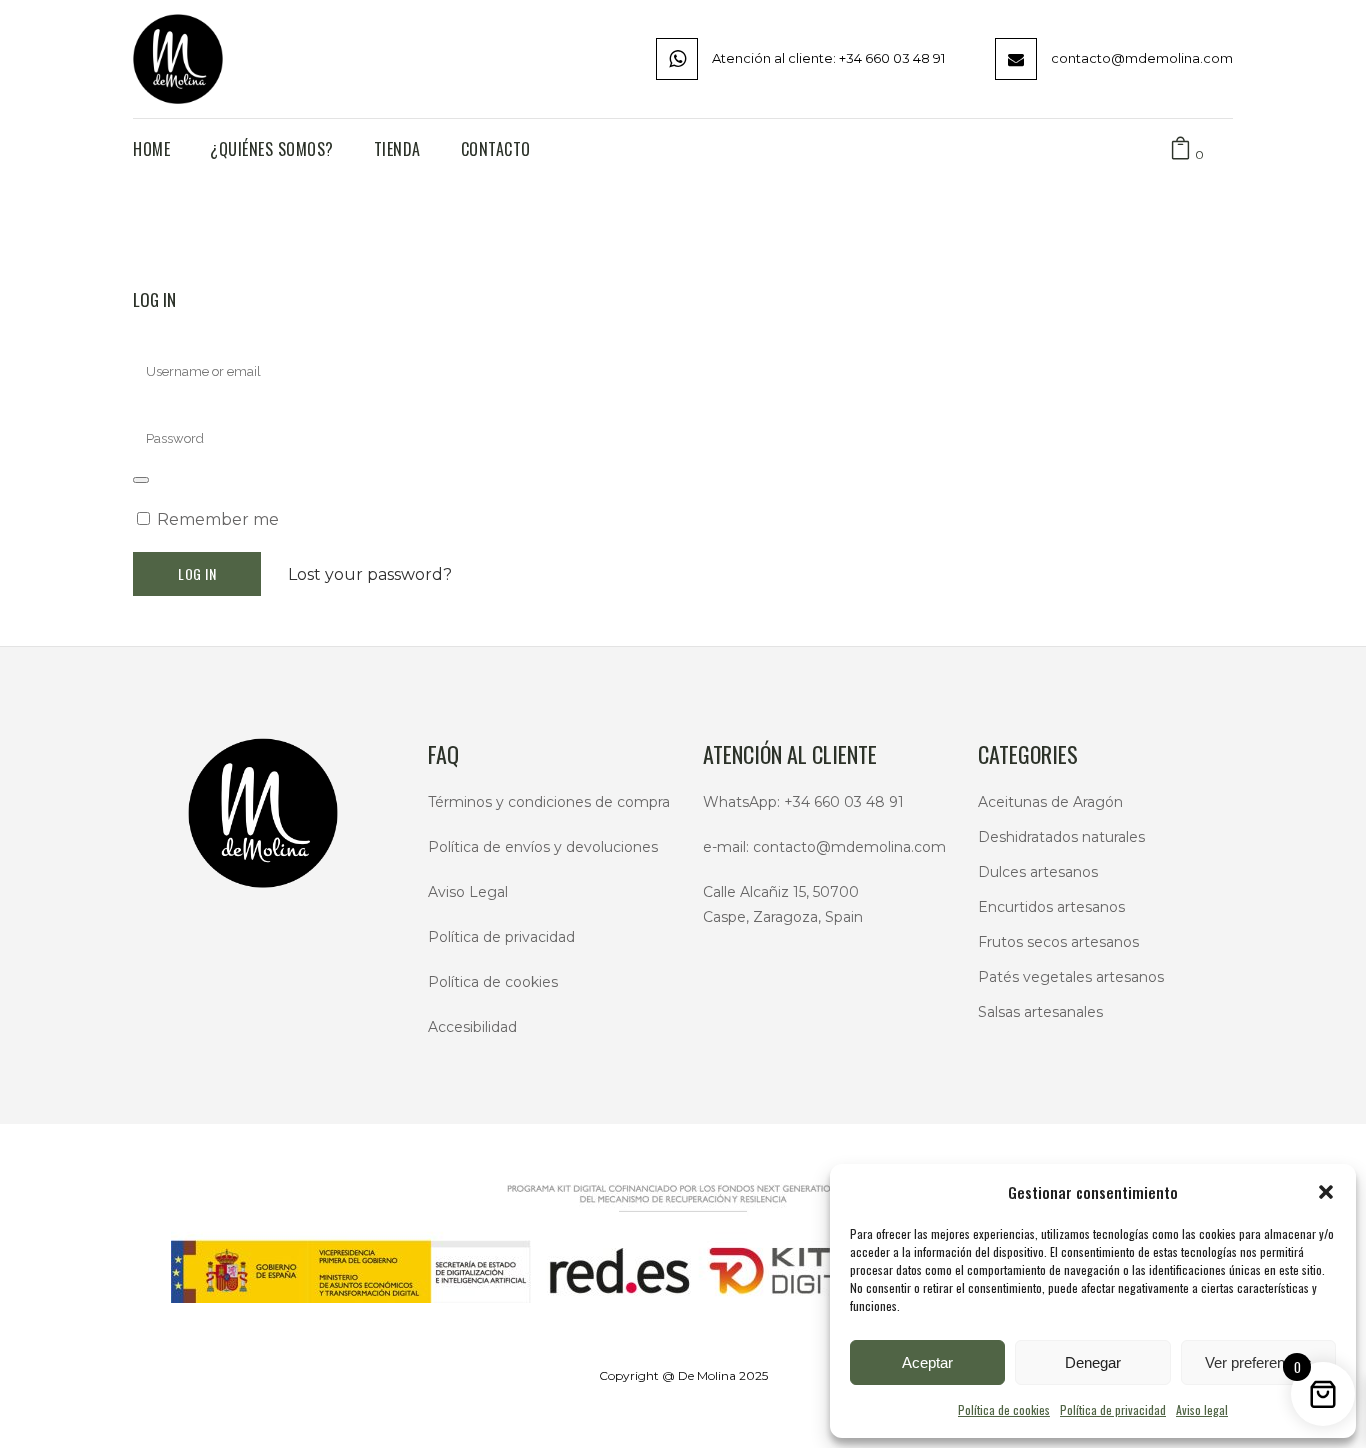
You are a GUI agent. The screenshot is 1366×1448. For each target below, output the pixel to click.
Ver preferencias (1258, 1362)
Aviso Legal (468, 892)
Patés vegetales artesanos (1071, 977)
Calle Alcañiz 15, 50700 (781, 892)
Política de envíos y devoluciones (543, 847)
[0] (1180, 149)
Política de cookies (1004, 1409)
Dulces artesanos (1038, 872)
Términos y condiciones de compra (549, 802)
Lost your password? (370, 574)
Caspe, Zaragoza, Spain (783, 917)
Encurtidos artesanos (1051, 907)
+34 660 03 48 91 (844, 802)
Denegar (1093, 1362)
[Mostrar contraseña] (141, 480)
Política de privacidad (1113, 1409)
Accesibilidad (472, 1027)
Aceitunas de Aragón (1050, 802)
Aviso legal (1202, 1409)
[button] (1326, 1192)
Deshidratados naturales (1061, 837)
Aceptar (927, 1362)
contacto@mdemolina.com (849, 847)
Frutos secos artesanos (1058, 942)
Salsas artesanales (1040, 1012)
